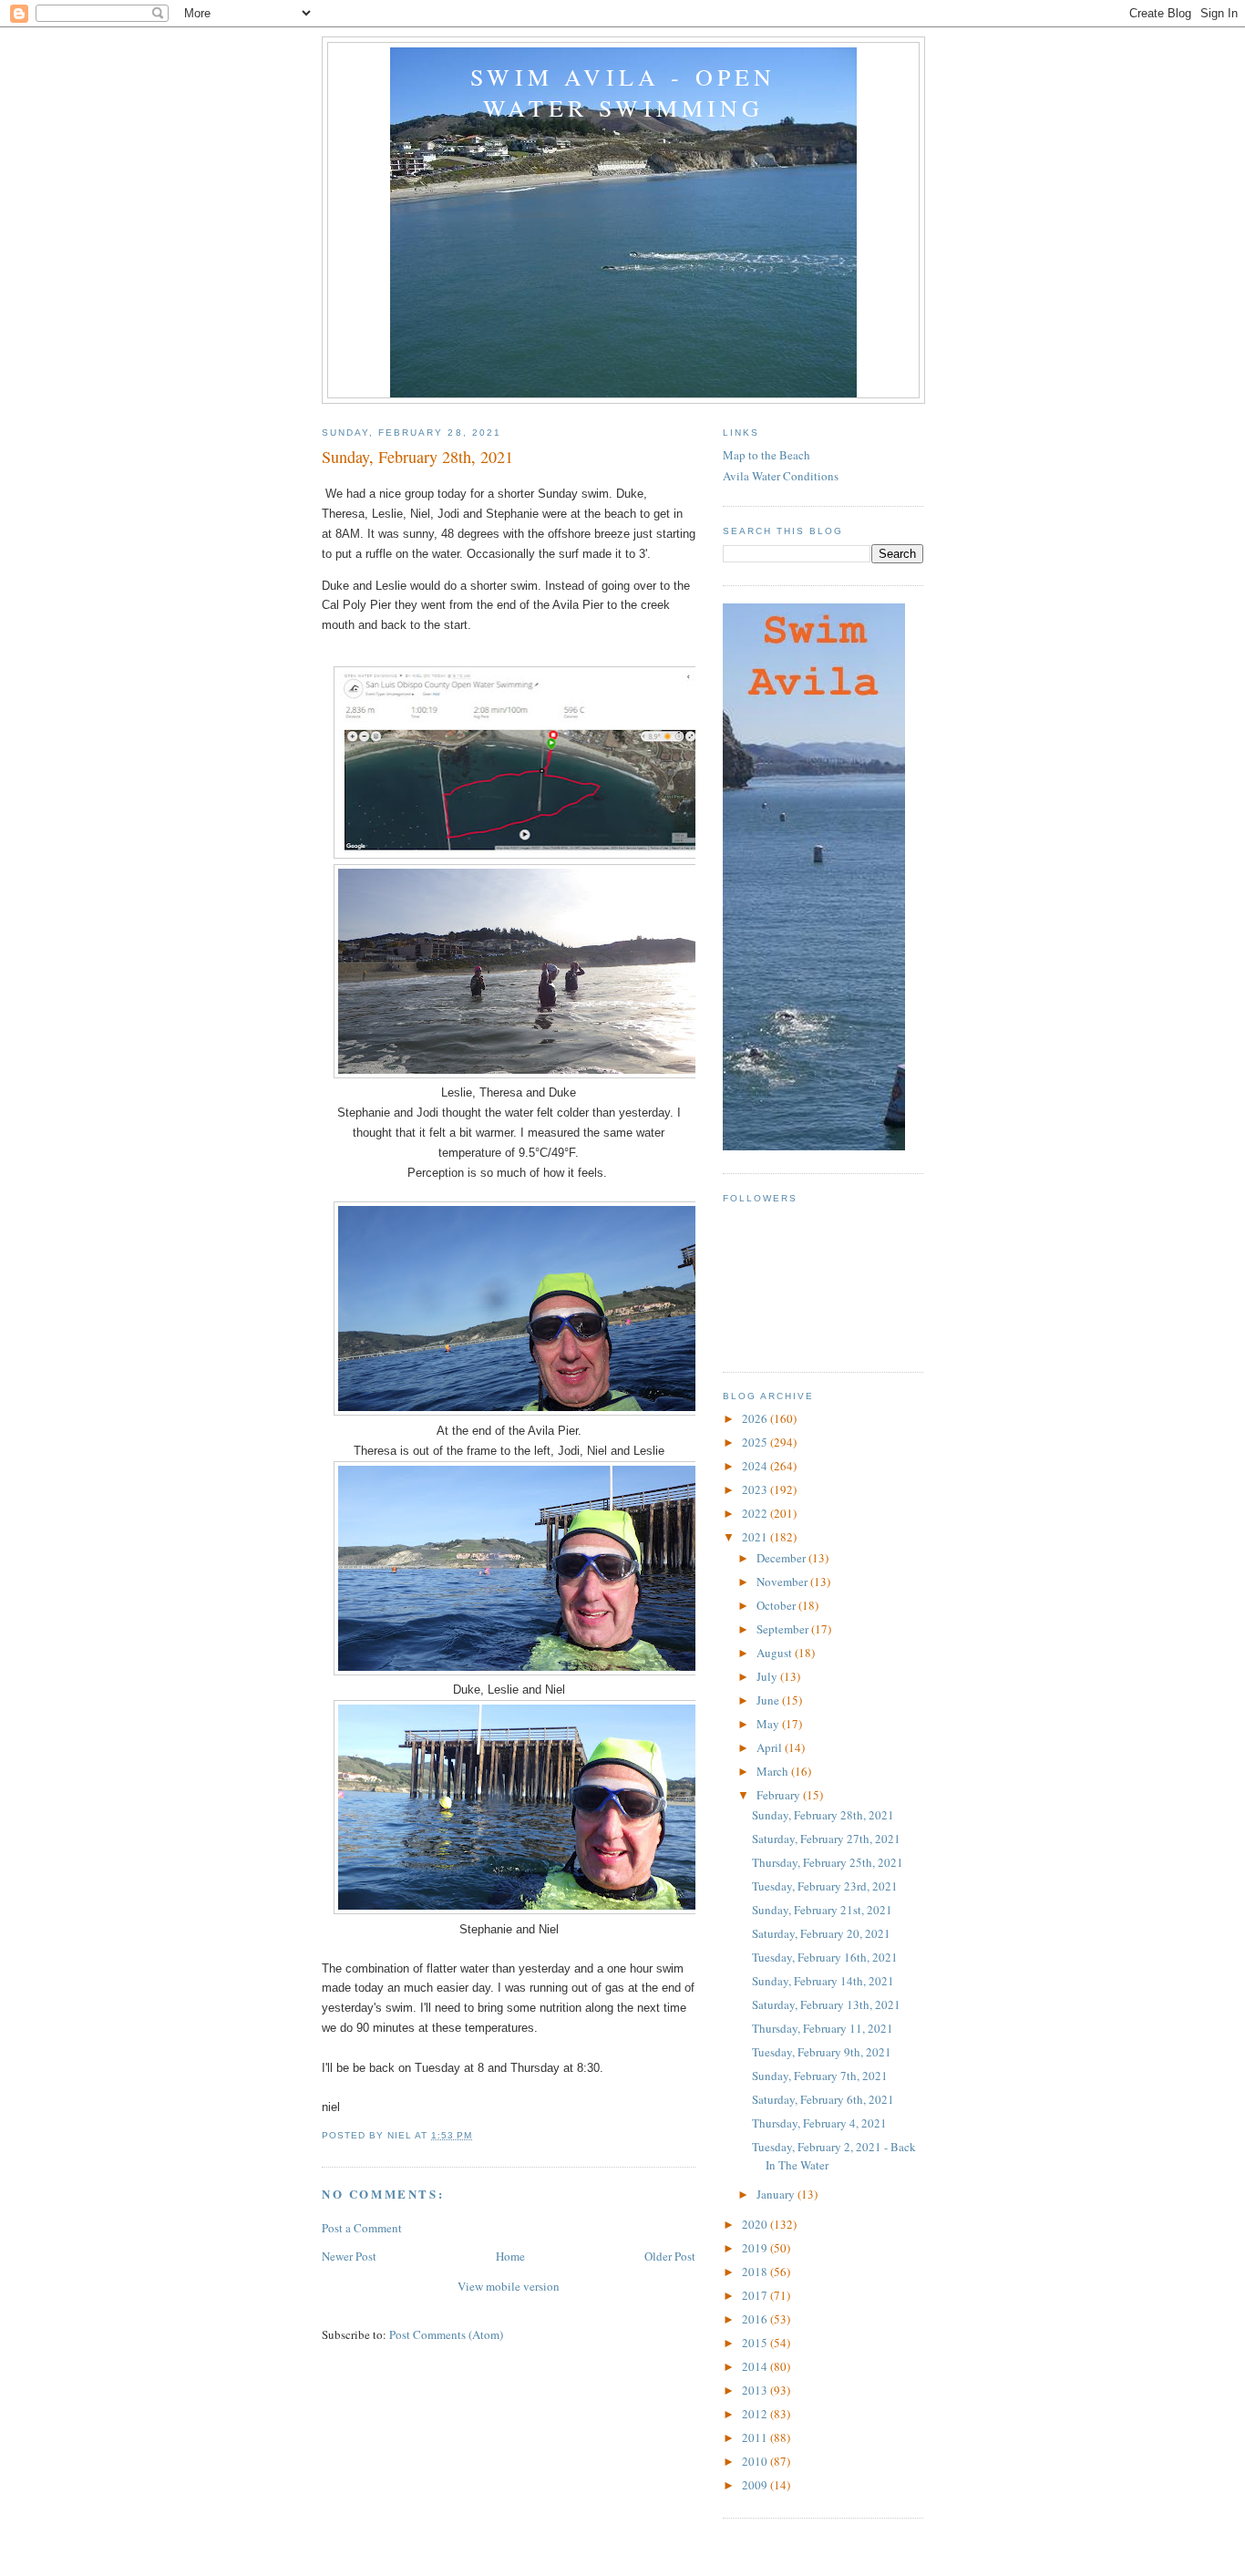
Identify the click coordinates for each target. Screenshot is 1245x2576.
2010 (756, 2461)
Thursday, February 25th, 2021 (828, 1862)
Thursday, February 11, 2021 (823, 2028)
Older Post (670, 2256)
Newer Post (349, 2256)
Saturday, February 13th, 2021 (826, 2004)
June (769, 1700)
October (777, 1605)
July (768, 1676)
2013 (756, 2390)
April (771, 1747)
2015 (756, 2343)
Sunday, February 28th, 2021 (823, 1815)
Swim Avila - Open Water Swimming (623, 92)
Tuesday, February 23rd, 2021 (825, 1886)
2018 (756, 2272)
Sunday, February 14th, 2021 (823, 1981)
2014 (756, 2366)
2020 (756, 2224)
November (783, 1582)
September (784, 1629)
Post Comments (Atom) (446, 2334)
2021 (756, 1537)
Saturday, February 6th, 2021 (823, 2099)
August (776, 1653)
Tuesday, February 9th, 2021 (822, 2052)
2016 (756, 2319)
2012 (756, 2414)
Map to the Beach (767, 455)
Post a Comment (362, 2228)
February (780, 1795)
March (774, 1771)
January (777, 2194)
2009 (756, 2485)
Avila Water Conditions (781, 476)
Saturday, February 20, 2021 (821, 1933)
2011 (756, 2437)
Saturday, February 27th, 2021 (826, 1839)
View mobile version (509, 2286)
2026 (756, 1418)
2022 (756, 1513)
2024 (756, 1466)
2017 (756, 2295)
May (769, 1724)
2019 (756, 2248)
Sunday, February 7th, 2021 (820, 2076)
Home (510, 2256)
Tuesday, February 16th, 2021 (825, 1957)
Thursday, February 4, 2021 (819, 2123)
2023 (756, 1489)
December (782, 1558)
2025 (756, 1442)
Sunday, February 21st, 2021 (822, 1910)
